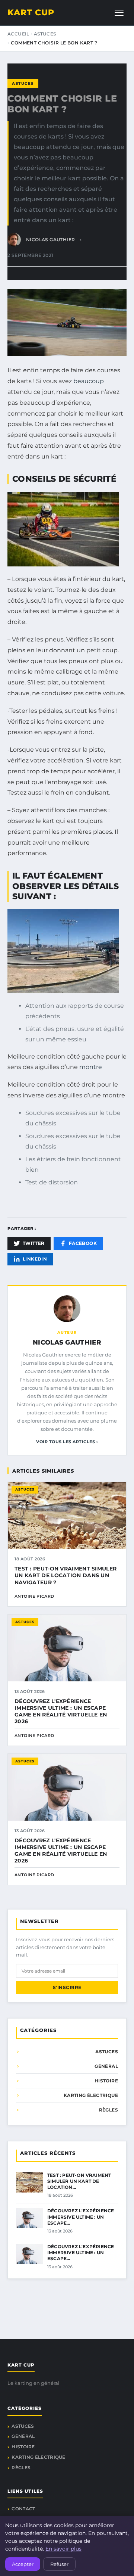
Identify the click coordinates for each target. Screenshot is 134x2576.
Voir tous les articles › (67, 1442)
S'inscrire (67, 1987)
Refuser (59, 2564)
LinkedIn (35, 1259)
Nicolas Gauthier (67, 1342)
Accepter (23, 2564)
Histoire (106, 2081)
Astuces (45, 34)
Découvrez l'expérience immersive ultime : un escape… (81, 2217)
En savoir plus (63, 2549)
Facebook (83, 1243)
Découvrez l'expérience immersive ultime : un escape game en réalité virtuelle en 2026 (61, 1711)
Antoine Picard (34, 1596)
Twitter (34, 1243)
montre (91, 1067)
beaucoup (89, 381)
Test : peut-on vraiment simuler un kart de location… (79, 2181)
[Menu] (119, 13)
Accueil (18, 34)
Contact (23, 2509)
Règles (109, 2110)
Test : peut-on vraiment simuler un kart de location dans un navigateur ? (66, 1575)
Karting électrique (91, 2095)
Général (106, 2066)
